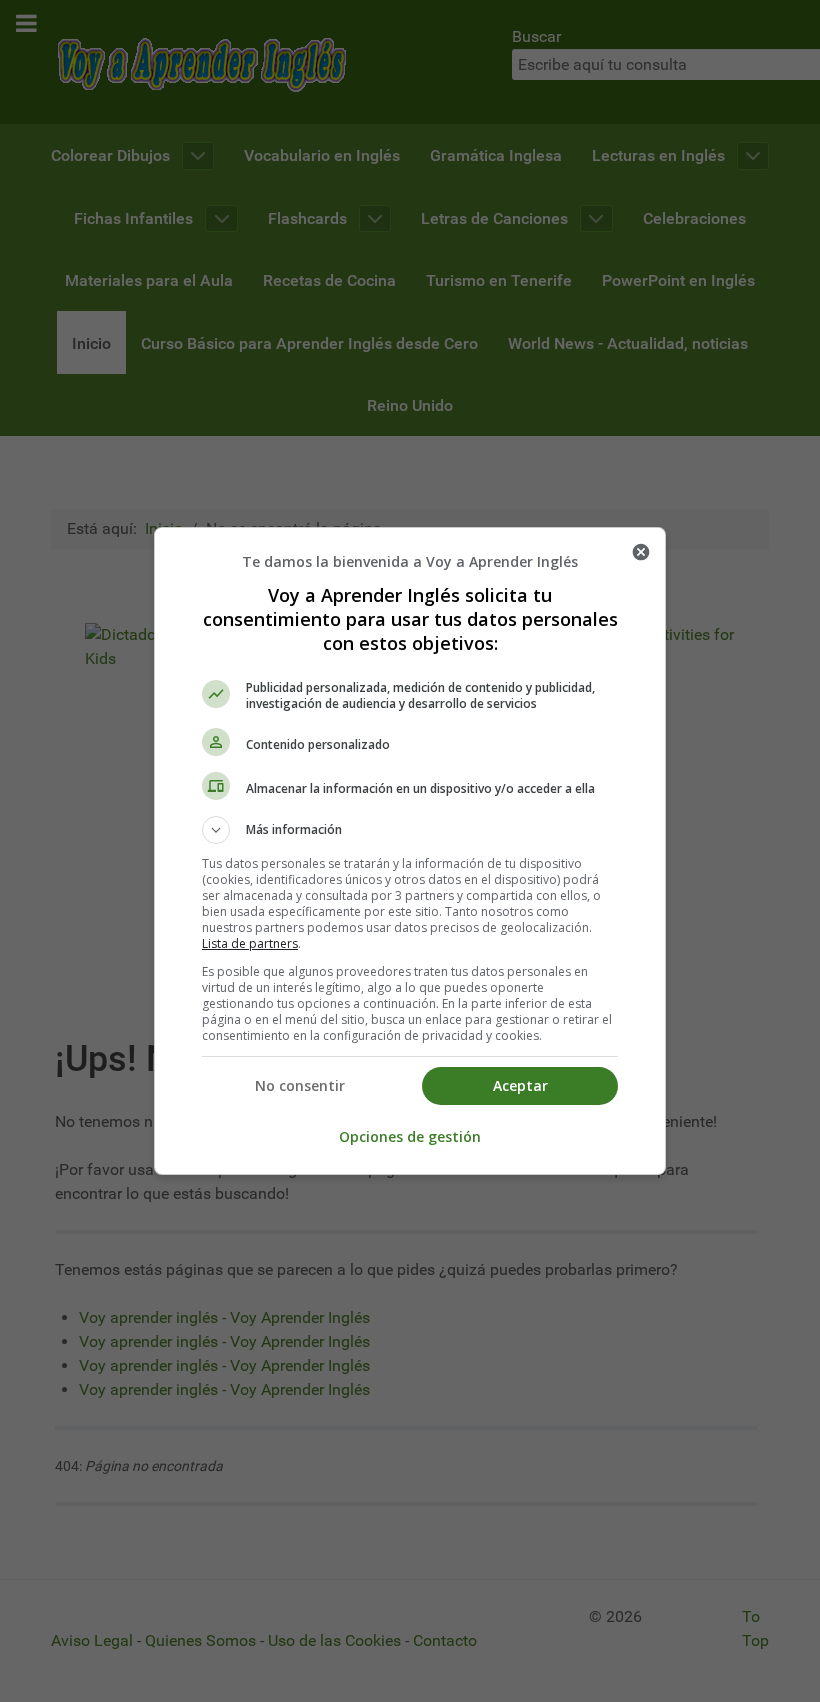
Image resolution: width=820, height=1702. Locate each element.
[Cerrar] (641, 552)
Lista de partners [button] (250, 943)
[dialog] (410, 851)
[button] (410, 830)
